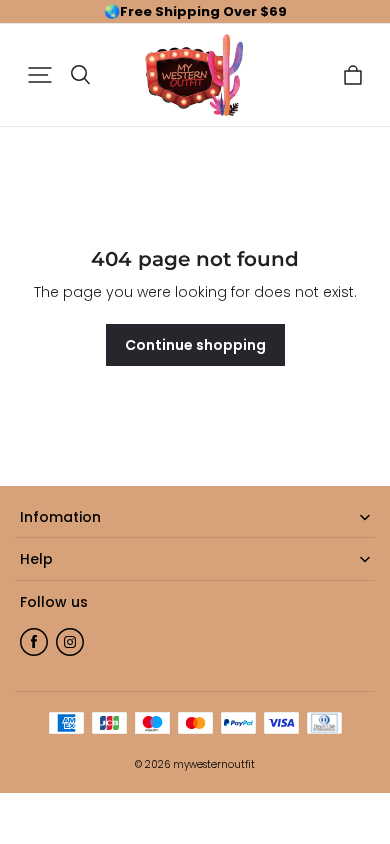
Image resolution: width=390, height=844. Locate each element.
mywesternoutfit (214, 764)
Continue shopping (195, 345)
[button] (40, 75)
